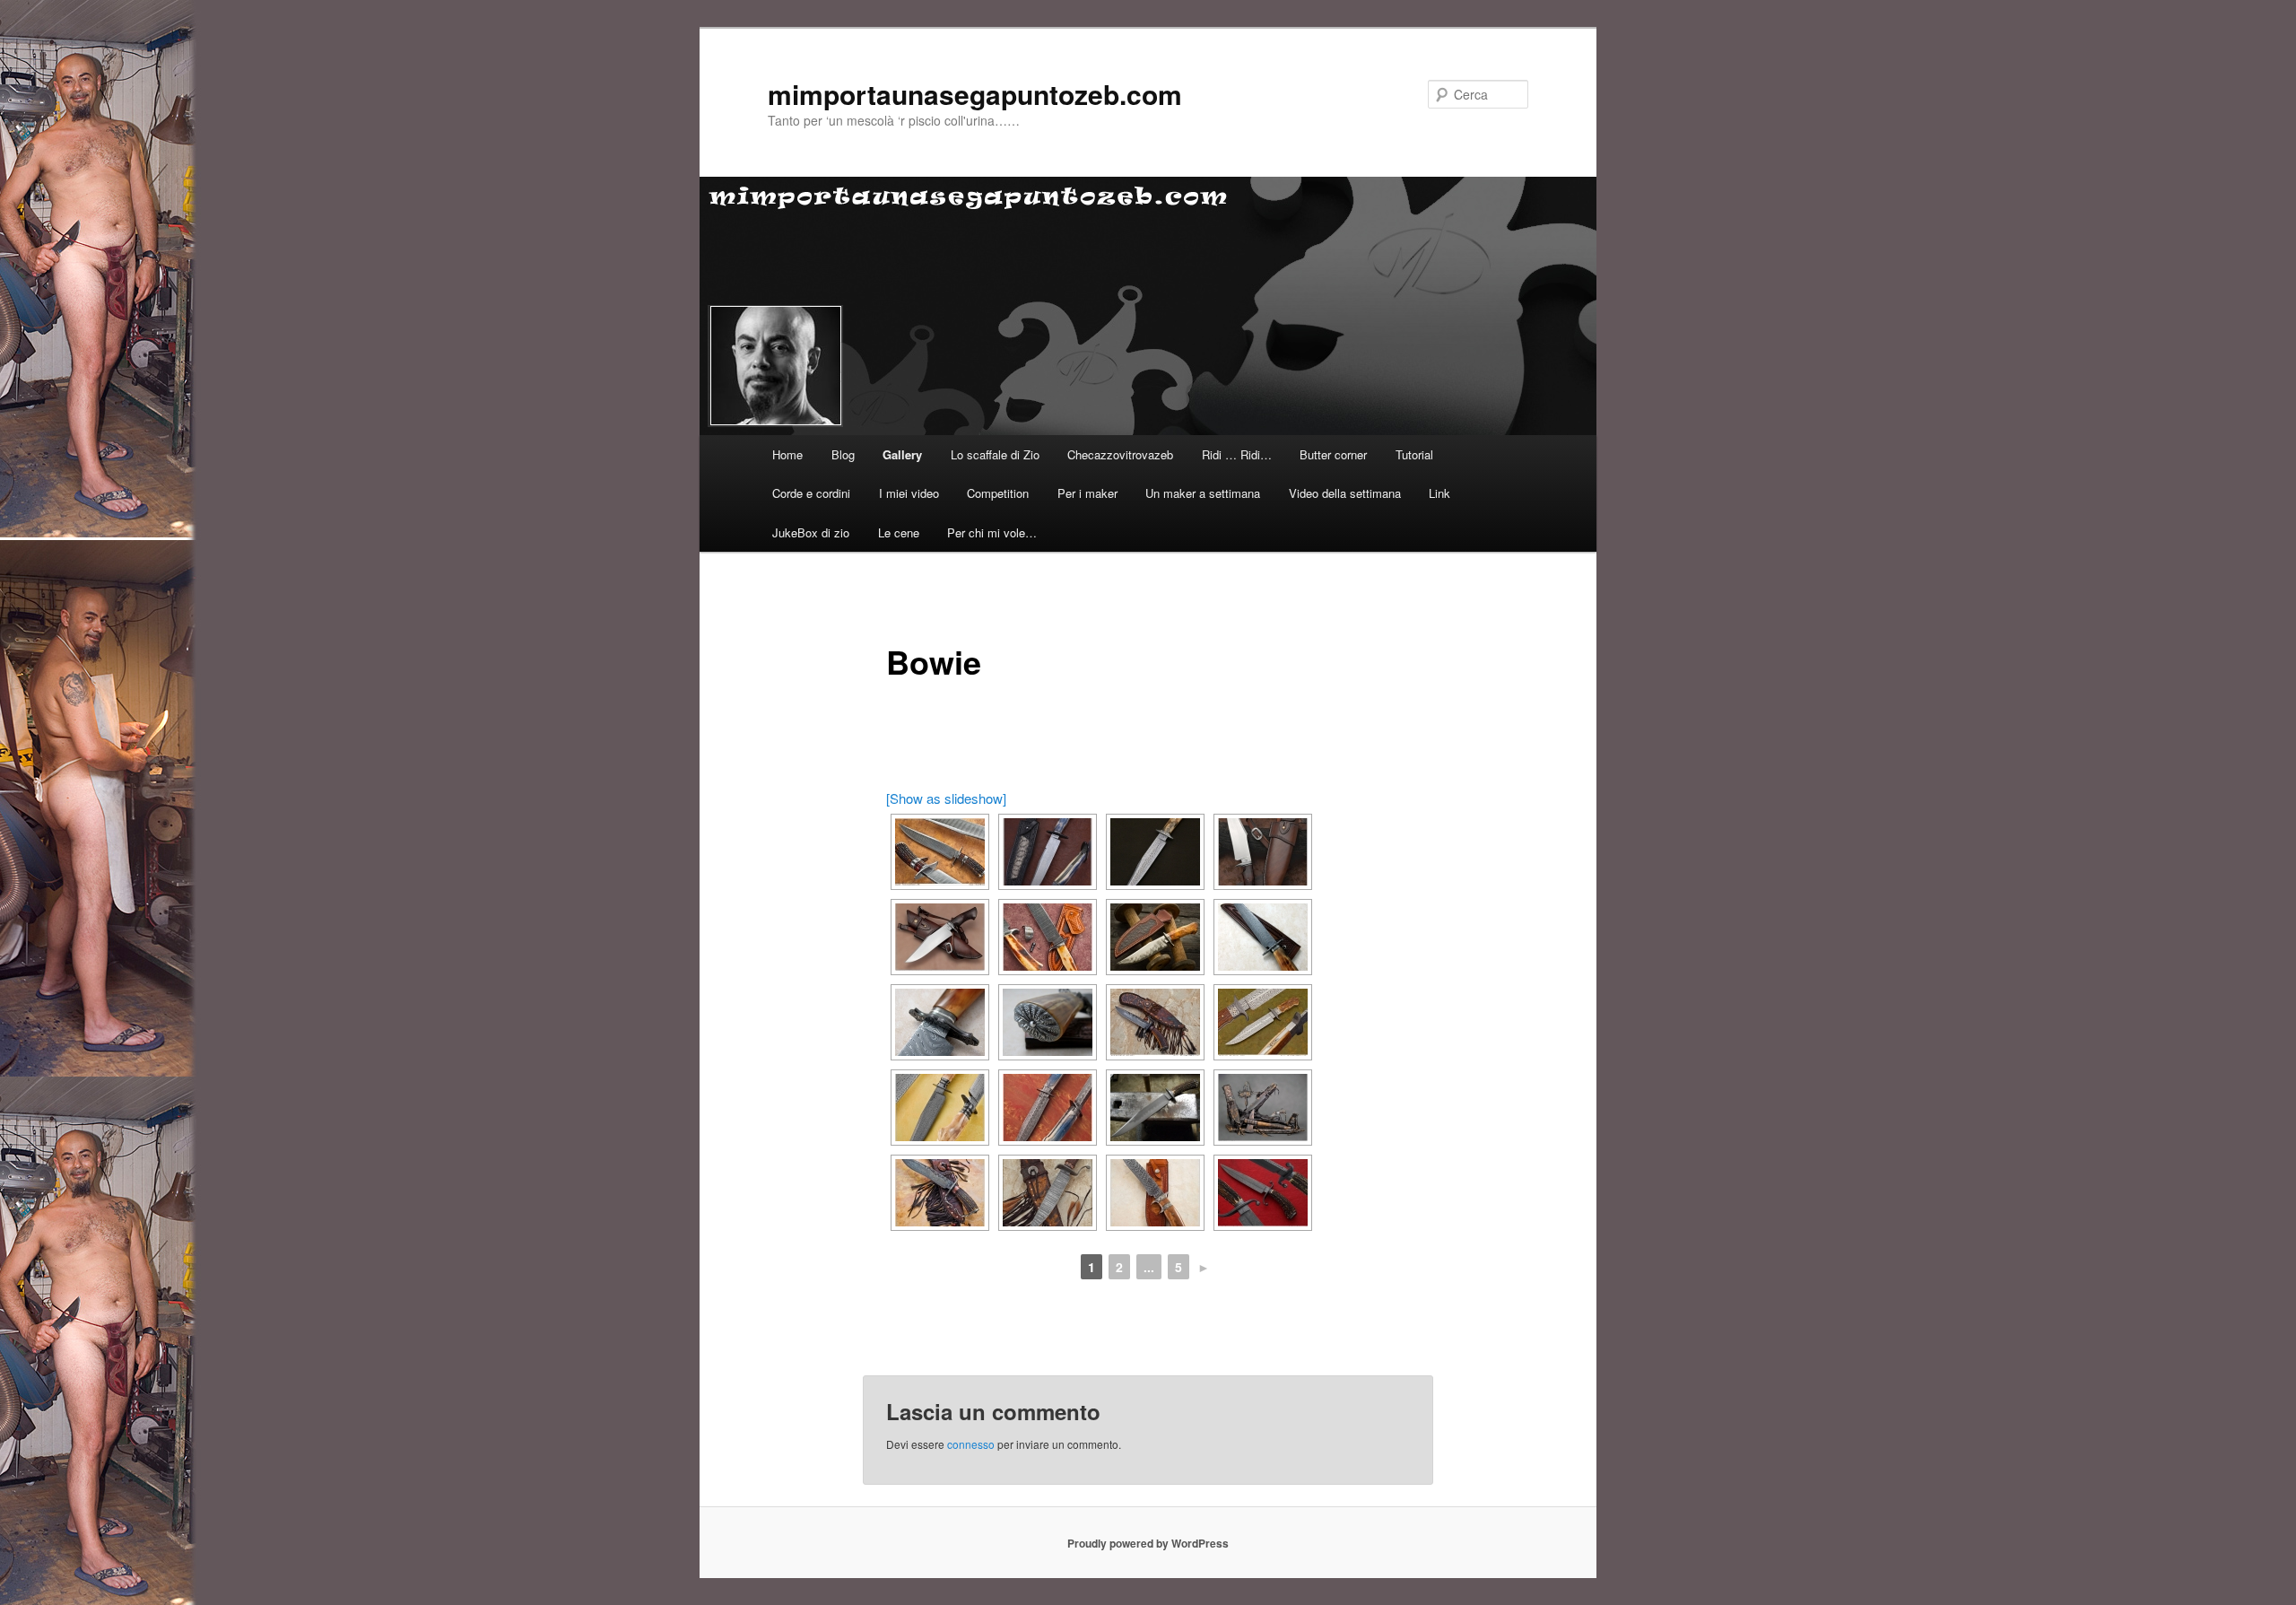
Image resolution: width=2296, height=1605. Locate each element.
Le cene (899, 532)
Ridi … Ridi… (1237, 454)
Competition (998, 493)
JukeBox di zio (811, 532)
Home (787, 454)
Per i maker (1087, 493)
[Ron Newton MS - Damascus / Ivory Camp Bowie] (1048, 937)
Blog (843, 454)
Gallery (902, 454)
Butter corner (1333, 454)
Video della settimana (1345, 493)
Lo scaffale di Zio (995, 454)
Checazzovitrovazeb (1120, 454)
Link (1439, 493)
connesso (971, 1444)
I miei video (909, 493)
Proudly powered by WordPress (1148, 1543)
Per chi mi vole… (992, 532)
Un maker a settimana (1203, 493)
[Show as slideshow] (946, 798)
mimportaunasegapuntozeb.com (975, 94)
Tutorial (1414, 454)
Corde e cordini (811, 493)
